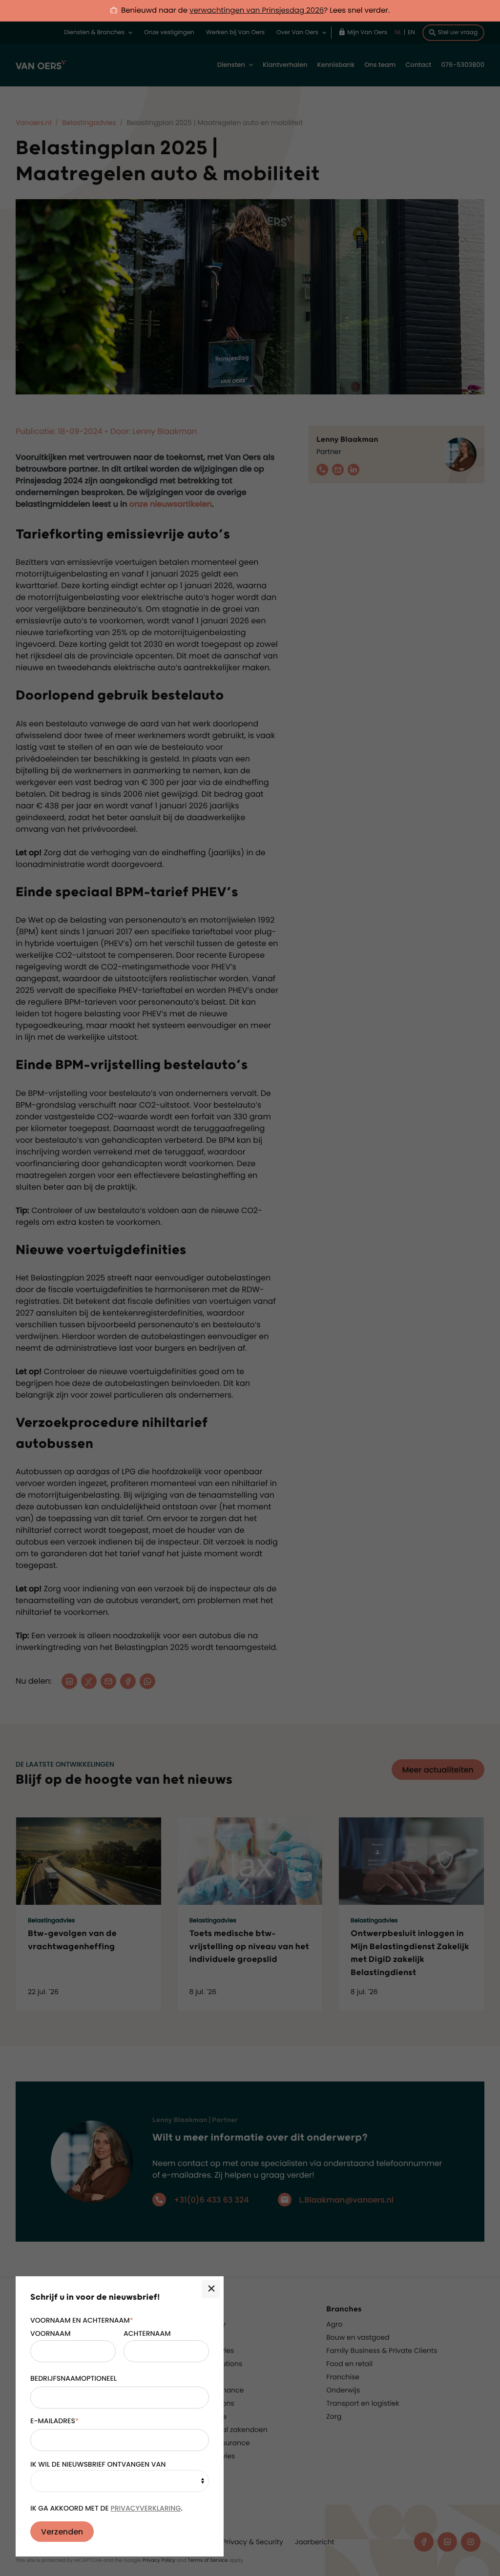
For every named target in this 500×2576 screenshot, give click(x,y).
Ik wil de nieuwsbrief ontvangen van (98, 2464)
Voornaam (50, 2333)
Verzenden (62, 2532)
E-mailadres (54, 2421)
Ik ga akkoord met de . (106, 2508)
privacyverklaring (146, 2508)
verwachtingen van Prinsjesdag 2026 (257, 10)
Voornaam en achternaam (82, 2320)
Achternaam (147, 2333)
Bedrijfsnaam (56, 2378)
